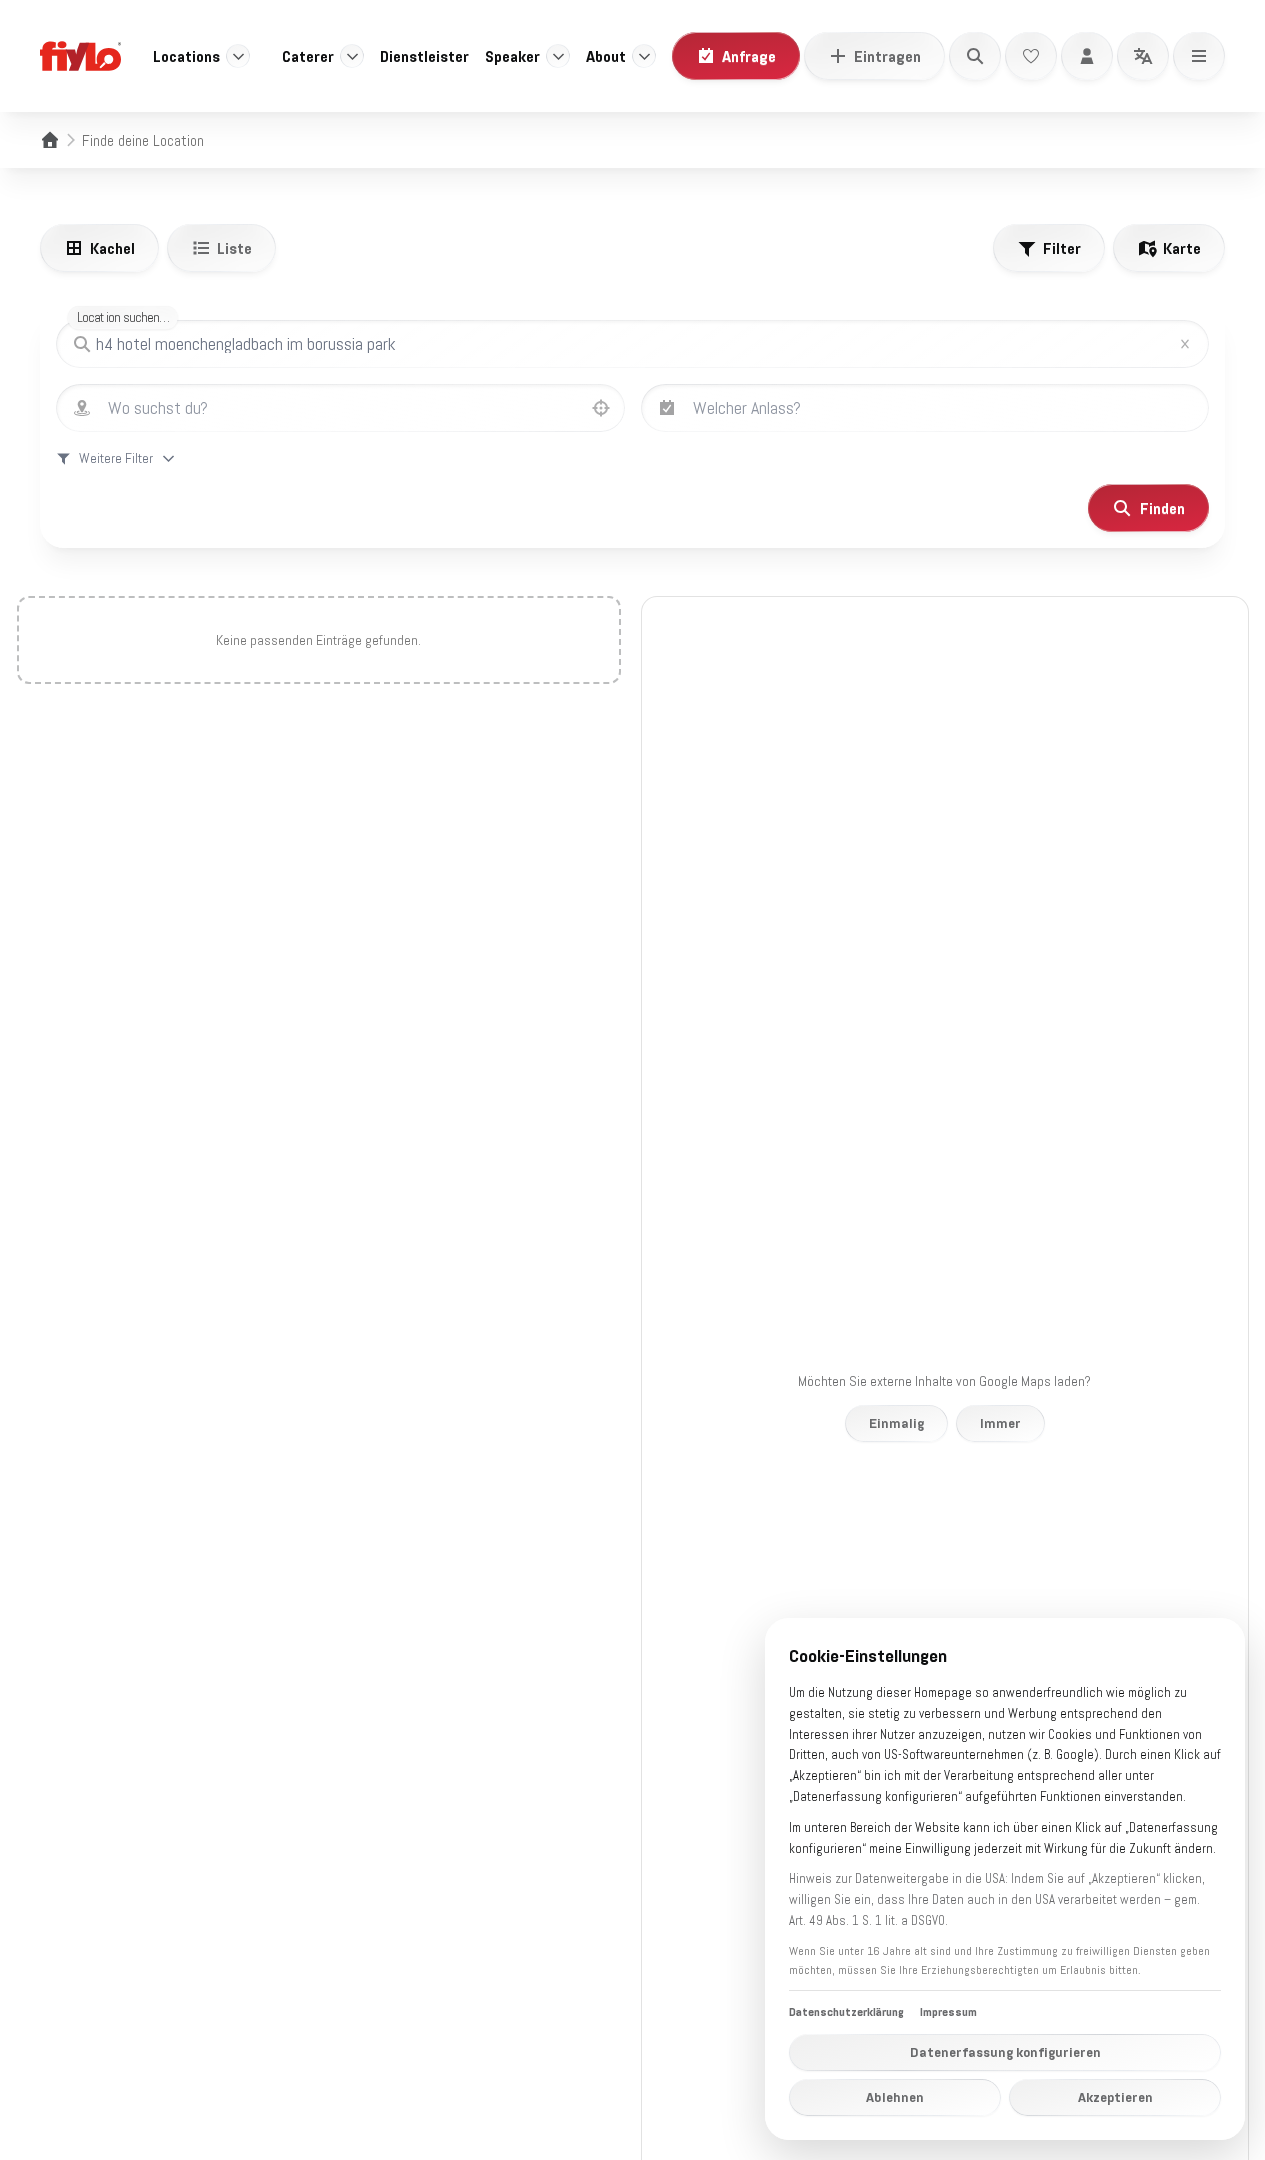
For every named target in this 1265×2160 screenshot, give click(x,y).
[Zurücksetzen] (1185, 344)
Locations (186, 56)
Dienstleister (424, 56)
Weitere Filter (116, 458)
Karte (1182, 248)
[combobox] (360, 408)
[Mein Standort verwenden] (601, 408)
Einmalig (896, 1423)
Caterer (308, 56)
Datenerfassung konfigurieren (1005, 2052)
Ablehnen (895, 2097)
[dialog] (1005, 1879)
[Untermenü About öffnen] (644, 56)
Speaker (512, 56)
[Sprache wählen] (1143, 56)
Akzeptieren (1115, 2097)
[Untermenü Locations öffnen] (238, 56)
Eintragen (887, 56)
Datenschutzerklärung (846, 2012)
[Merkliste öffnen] (1031, 56)
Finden (1162, 508)
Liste (234, 248)
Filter (1062, 248)
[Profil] (1087, 56)
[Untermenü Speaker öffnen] (558, 56)
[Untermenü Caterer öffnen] (352, 56)
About (606, 56)
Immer (1000, 1423)
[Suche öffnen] (975, 56)
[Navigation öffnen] (1199, 56)
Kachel (112, 248)
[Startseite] (50, 140)
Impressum (948, 2012)
